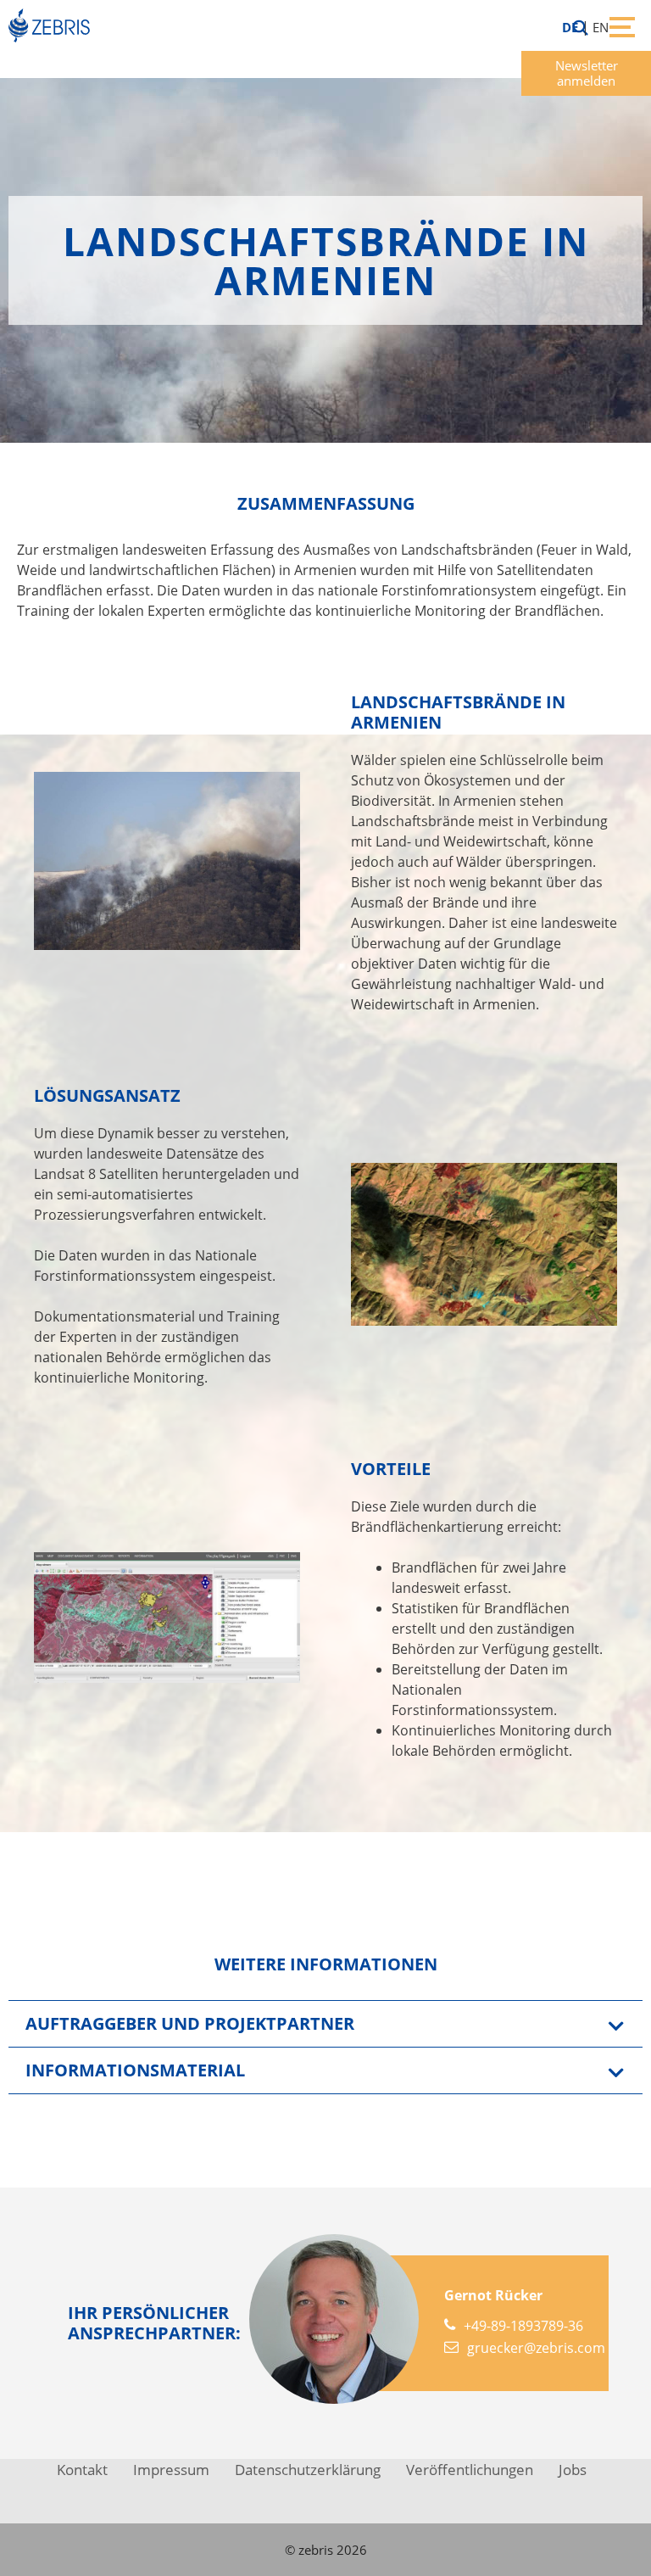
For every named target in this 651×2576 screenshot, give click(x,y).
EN (601, 27)
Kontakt (82, 2470)
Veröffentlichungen (470, 2470)
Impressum (171, 2470)
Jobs (573, 2470)
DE (570, 27)
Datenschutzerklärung (308, 2470)
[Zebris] (53, 25)
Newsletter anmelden (587, 73)
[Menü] (618, 25)
